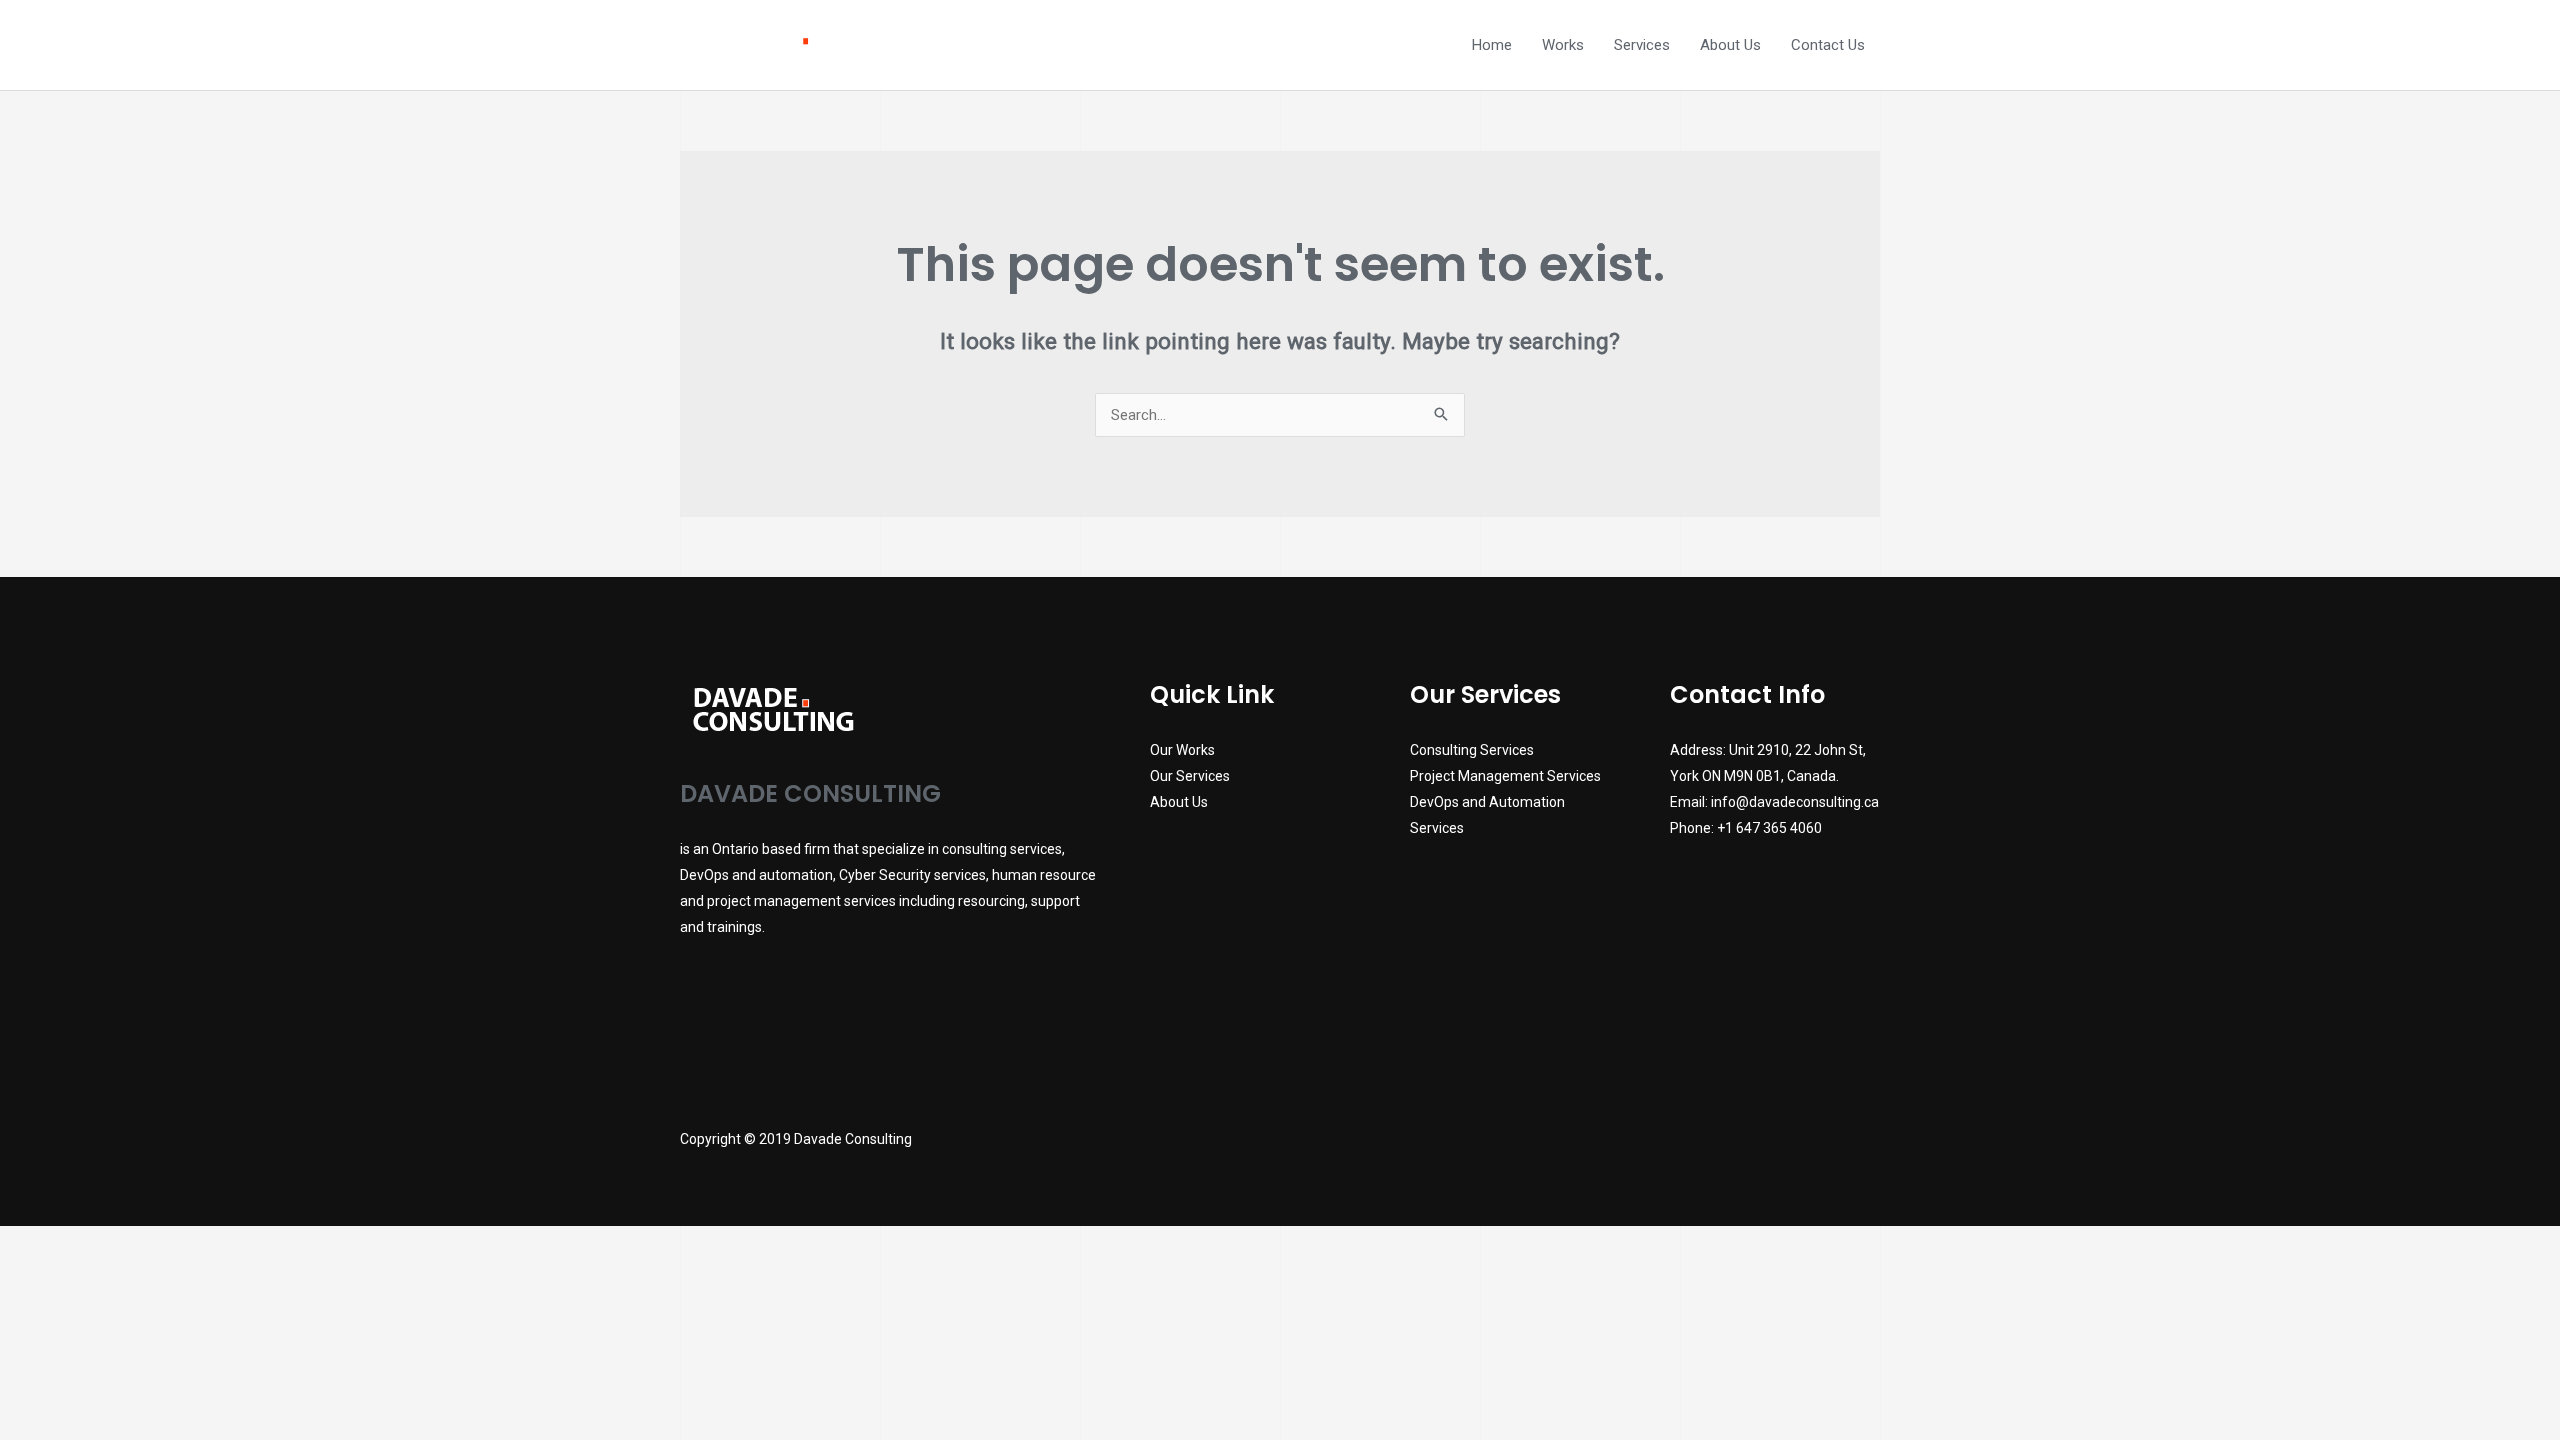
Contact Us (1828, 45)
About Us (1730, 45)
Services (1642, 45)
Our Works (1182, 750)
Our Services (1190, 776)
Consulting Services (1472, 750)
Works (1563, 45)
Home (1492, 45)
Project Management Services (1505, 776)
